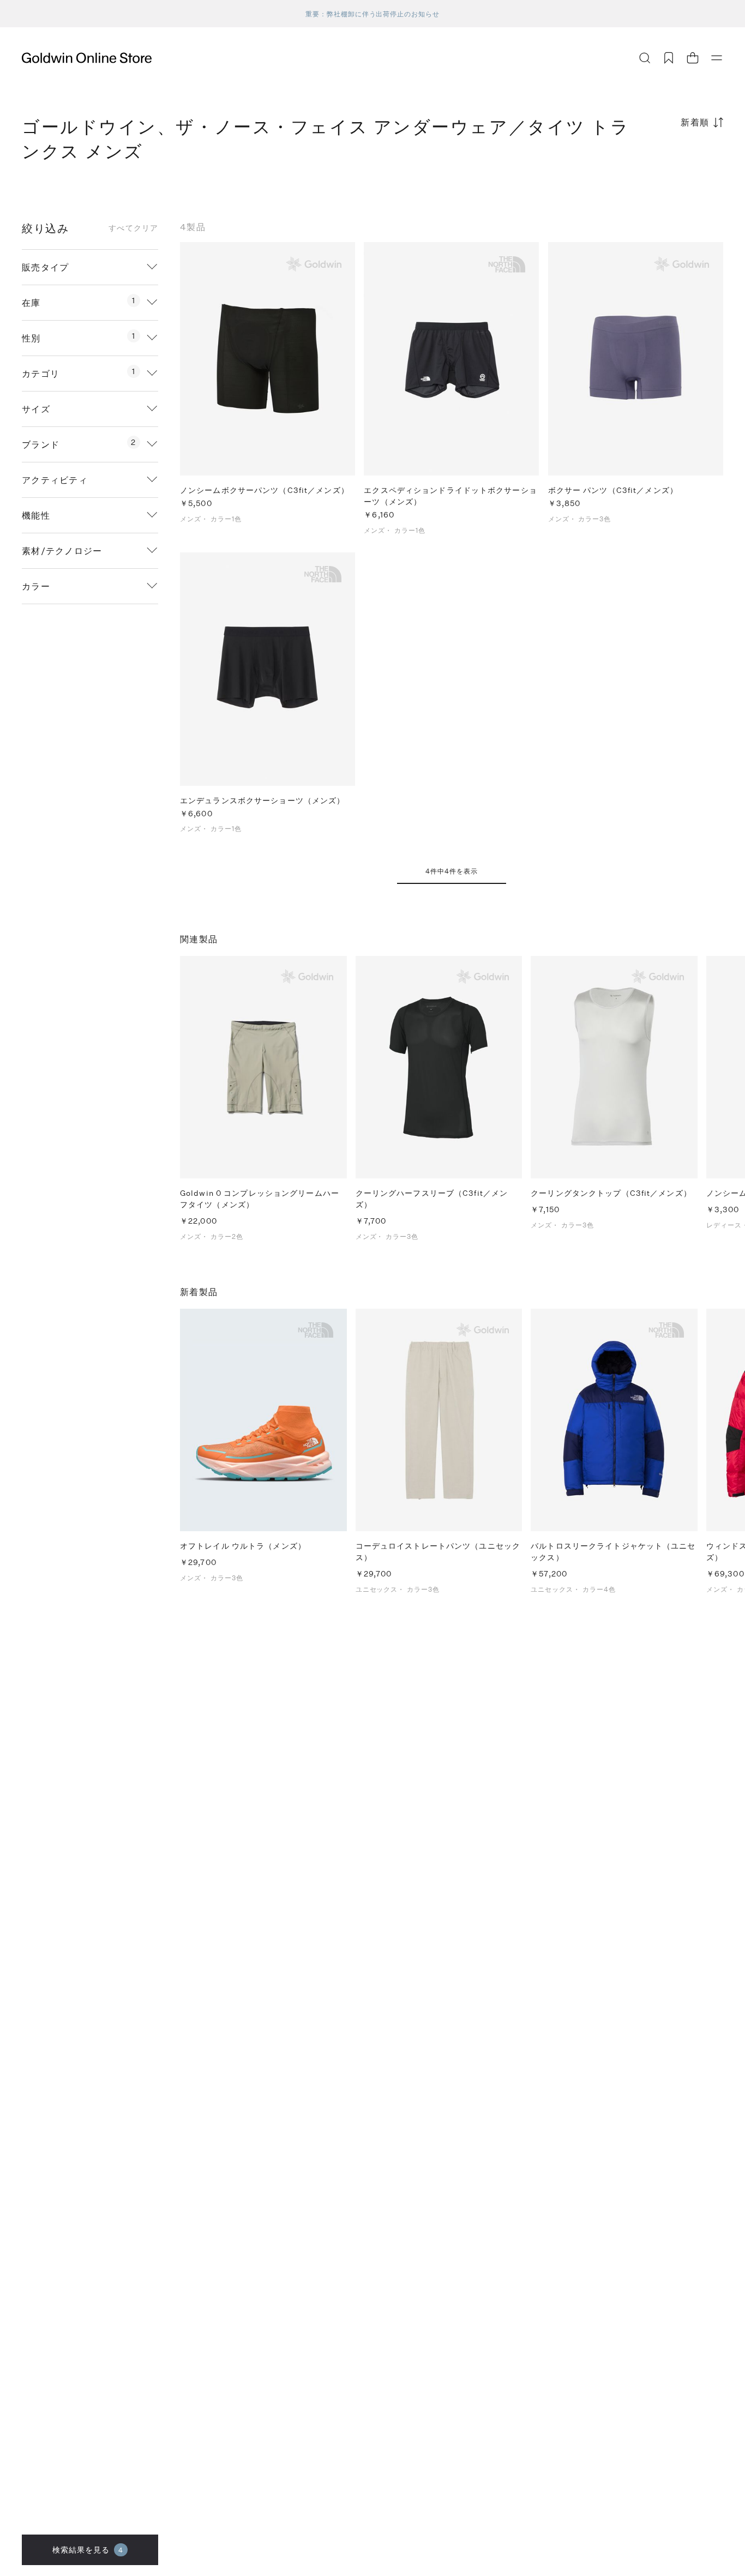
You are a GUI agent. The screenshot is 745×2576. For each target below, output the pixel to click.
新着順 (695, 122)
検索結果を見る (88, 2550)
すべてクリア (133, 228)
